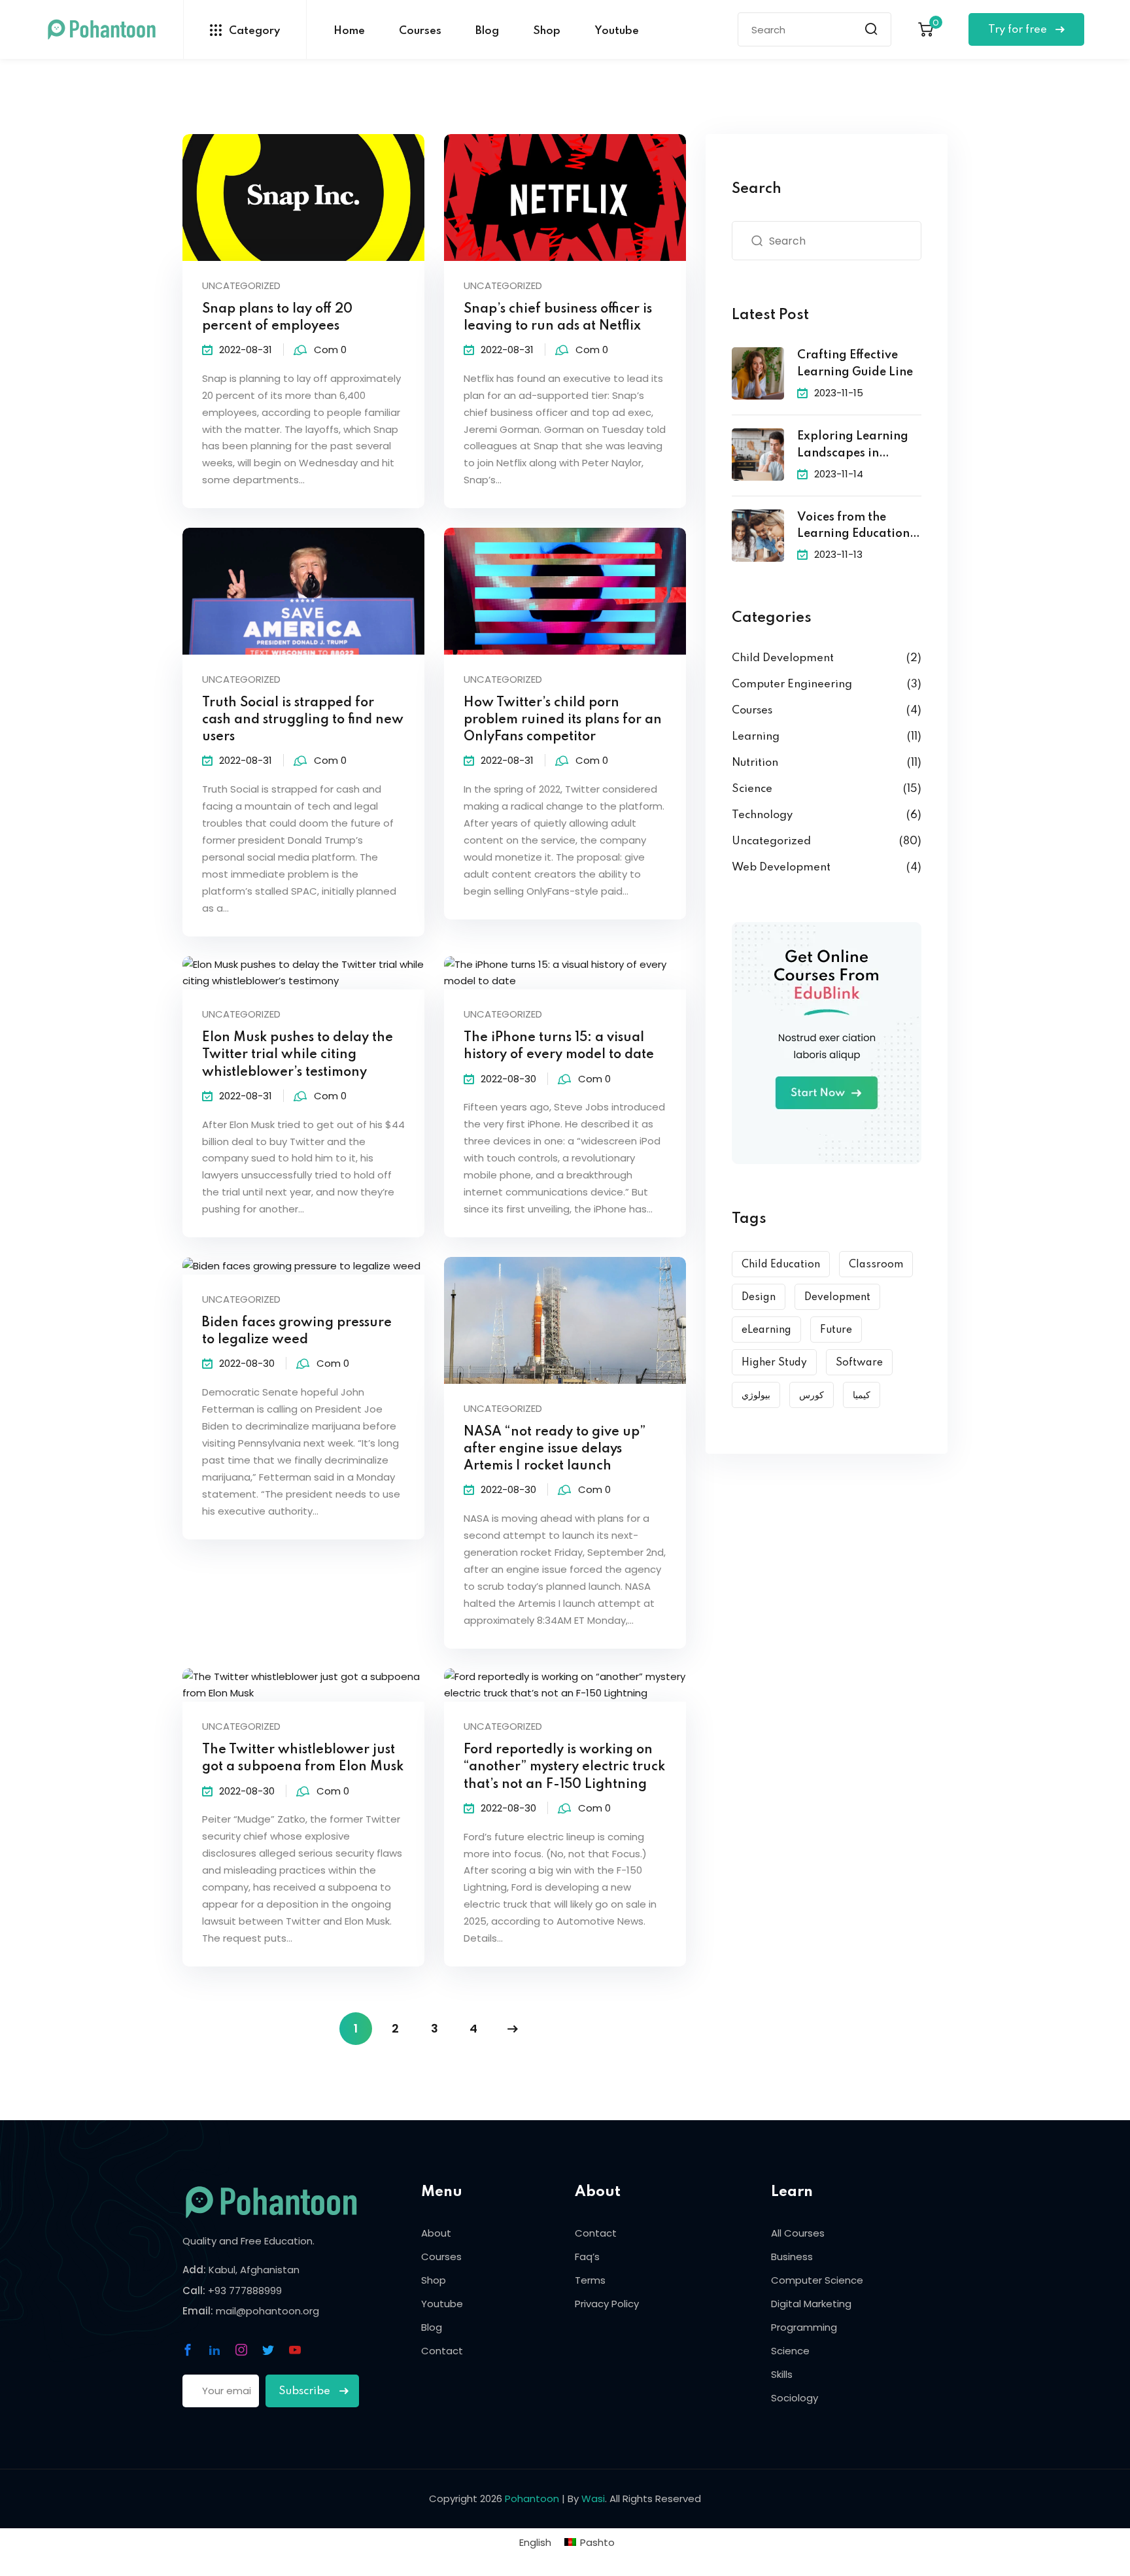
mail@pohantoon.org (267, 2311)
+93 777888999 (245, 2291)
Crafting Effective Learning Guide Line (855, 364)
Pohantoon (532, 2499)
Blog (487, 31)
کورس (812, 1396)
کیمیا (862, 1396)
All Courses (798, 2233)
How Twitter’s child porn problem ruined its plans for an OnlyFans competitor (563, 720)
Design (759, 1297)
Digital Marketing (811, 2304)
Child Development (783, 658)
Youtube (617, 31)
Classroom (876, 1265)
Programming (804, 2327)
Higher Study (774, 1363)
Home (349, 31)
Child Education (781, 1265)
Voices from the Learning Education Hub (853, 527)
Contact (442, 2351)
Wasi (593, 2499)
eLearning (766, 1330)
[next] (513, 2029)
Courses (420, 31)
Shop (547, 31)
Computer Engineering (792, 684)
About (436, 2233)
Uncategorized (241, 285)
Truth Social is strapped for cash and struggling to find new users (303, 720)
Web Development (781, 867)
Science (752, 789)
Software (859, 1363)
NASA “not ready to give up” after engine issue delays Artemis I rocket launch (555, 1449)
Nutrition (755, 763)
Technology (762, 815)
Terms (590, 2280)
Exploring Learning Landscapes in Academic (853, 446)
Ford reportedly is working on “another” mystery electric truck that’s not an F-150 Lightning (564, 1767)
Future (836, 1330)
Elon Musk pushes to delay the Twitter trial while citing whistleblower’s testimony (298, 1055)
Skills (782, 2374)
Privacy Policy (607, 2304)
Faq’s (587, 2257)
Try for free (1019, 30)
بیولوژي (756, 1396)
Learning (756, 737)
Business (792, 2257)
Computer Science (817, 2280)
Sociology (795, 2398)
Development (837, 1297)
